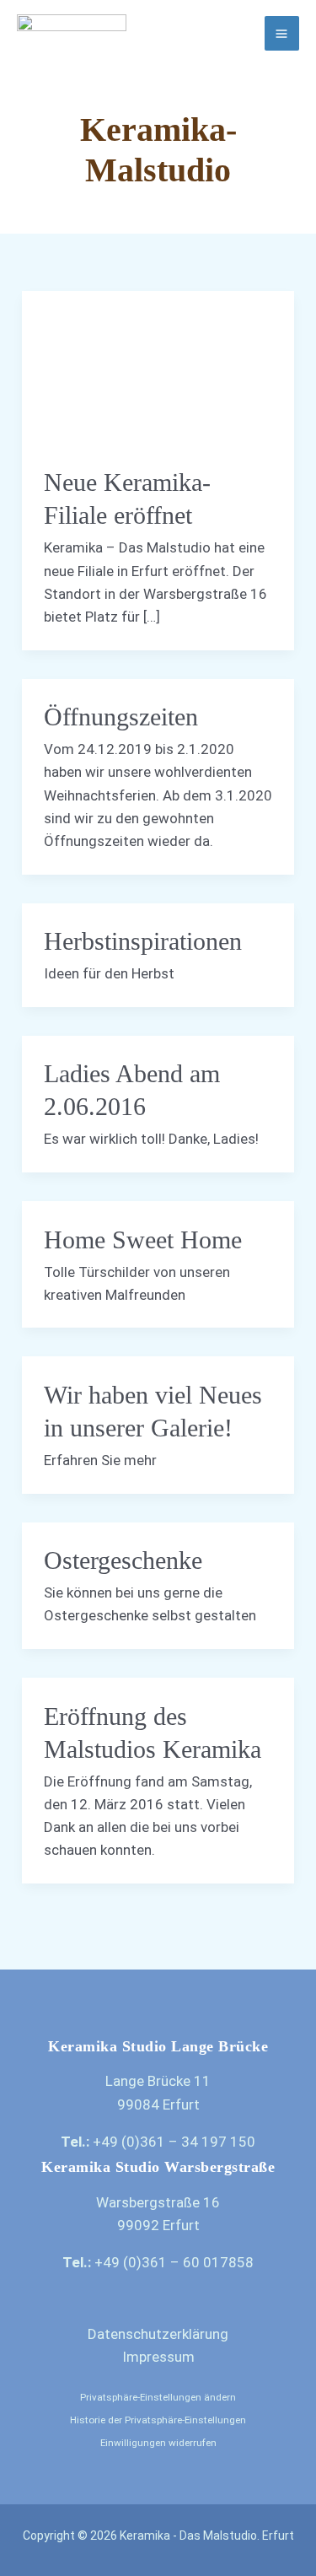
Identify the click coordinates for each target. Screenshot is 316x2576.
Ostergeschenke (123, 1560)
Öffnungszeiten (121, 717)
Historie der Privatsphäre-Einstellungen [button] (158, 2420)
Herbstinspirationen (143, 941)
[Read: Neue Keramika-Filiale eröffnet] (158, 367)
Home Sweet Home (143, 1239)
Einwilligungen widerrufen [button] (158, 2443)
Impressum (158, 2357)
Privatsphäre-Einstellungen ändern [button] (158, 2397)
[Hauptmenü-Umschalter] (282, 34)
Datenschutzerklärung (158, 2334)
